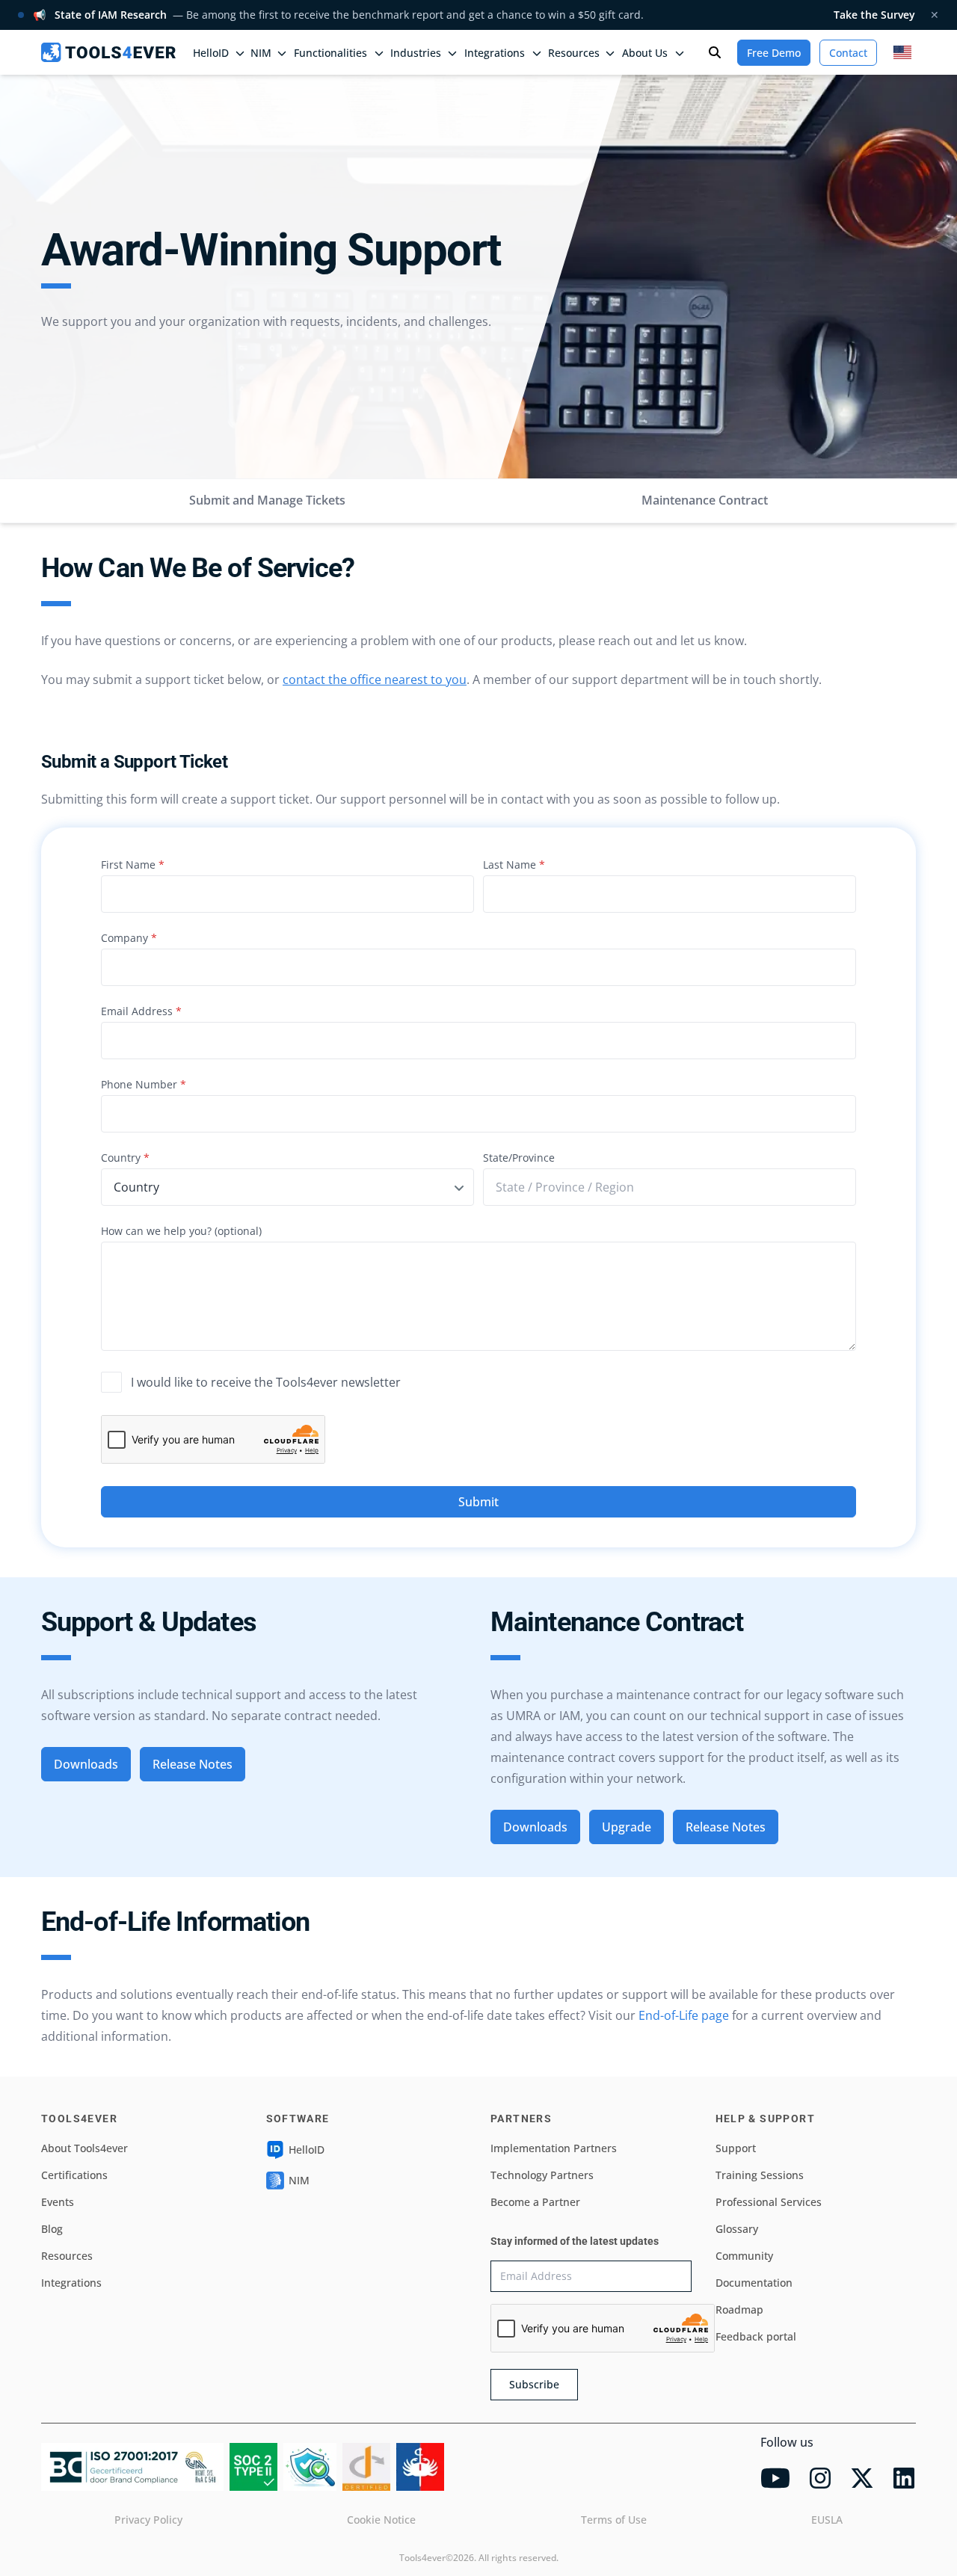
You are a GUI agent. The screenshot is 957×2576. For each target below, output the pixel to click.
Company (129, 938)
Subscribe (534, 2384)
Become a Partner (535, 2202)
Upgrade (627, 1827)
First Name (133, 865)
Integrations (71, 2283)
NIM (261, 53)
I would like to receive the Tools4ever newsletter (266, 1382)
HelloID (307, 2150)
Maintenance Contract (705, 500)
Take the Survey (874, 15)
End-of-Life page (684, 2015)
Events (58, 2202)
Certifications (74, 2175)
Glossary (737, 2229)
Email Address (141, 1011)
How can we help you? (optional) (181, 1231)
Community (744, 2256)
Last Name (514, 865)
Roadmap (739, 2310)
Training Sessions (760, 2175)
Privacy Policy (148, 2520)
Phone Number (144, 1084)
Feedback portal (756, 2336)
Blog (52, 2229)
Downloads (86, 1764)
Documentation (754, 2283)
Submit (478, 1502)
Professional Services (769, 2202)
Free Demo (774, 53)
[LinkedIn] (904, 2478)
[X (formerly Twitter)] (862, 2478)
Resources (67, 2256)
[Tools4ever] (108, 52)
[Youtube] (775, 2478)
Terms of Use (614, 2520)
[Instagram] (820, 2478)
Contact (848, 53)
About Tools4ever (84, 2148)
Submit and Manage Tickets (267, 500)
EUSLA (827, 2520)
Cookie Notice (381, 2520)
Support (736, 2148)
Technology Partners (542, 2175)
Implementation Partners (554, 2148)
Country (125, 1158)
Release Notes (193, 1764)
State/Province (519, 1158)
